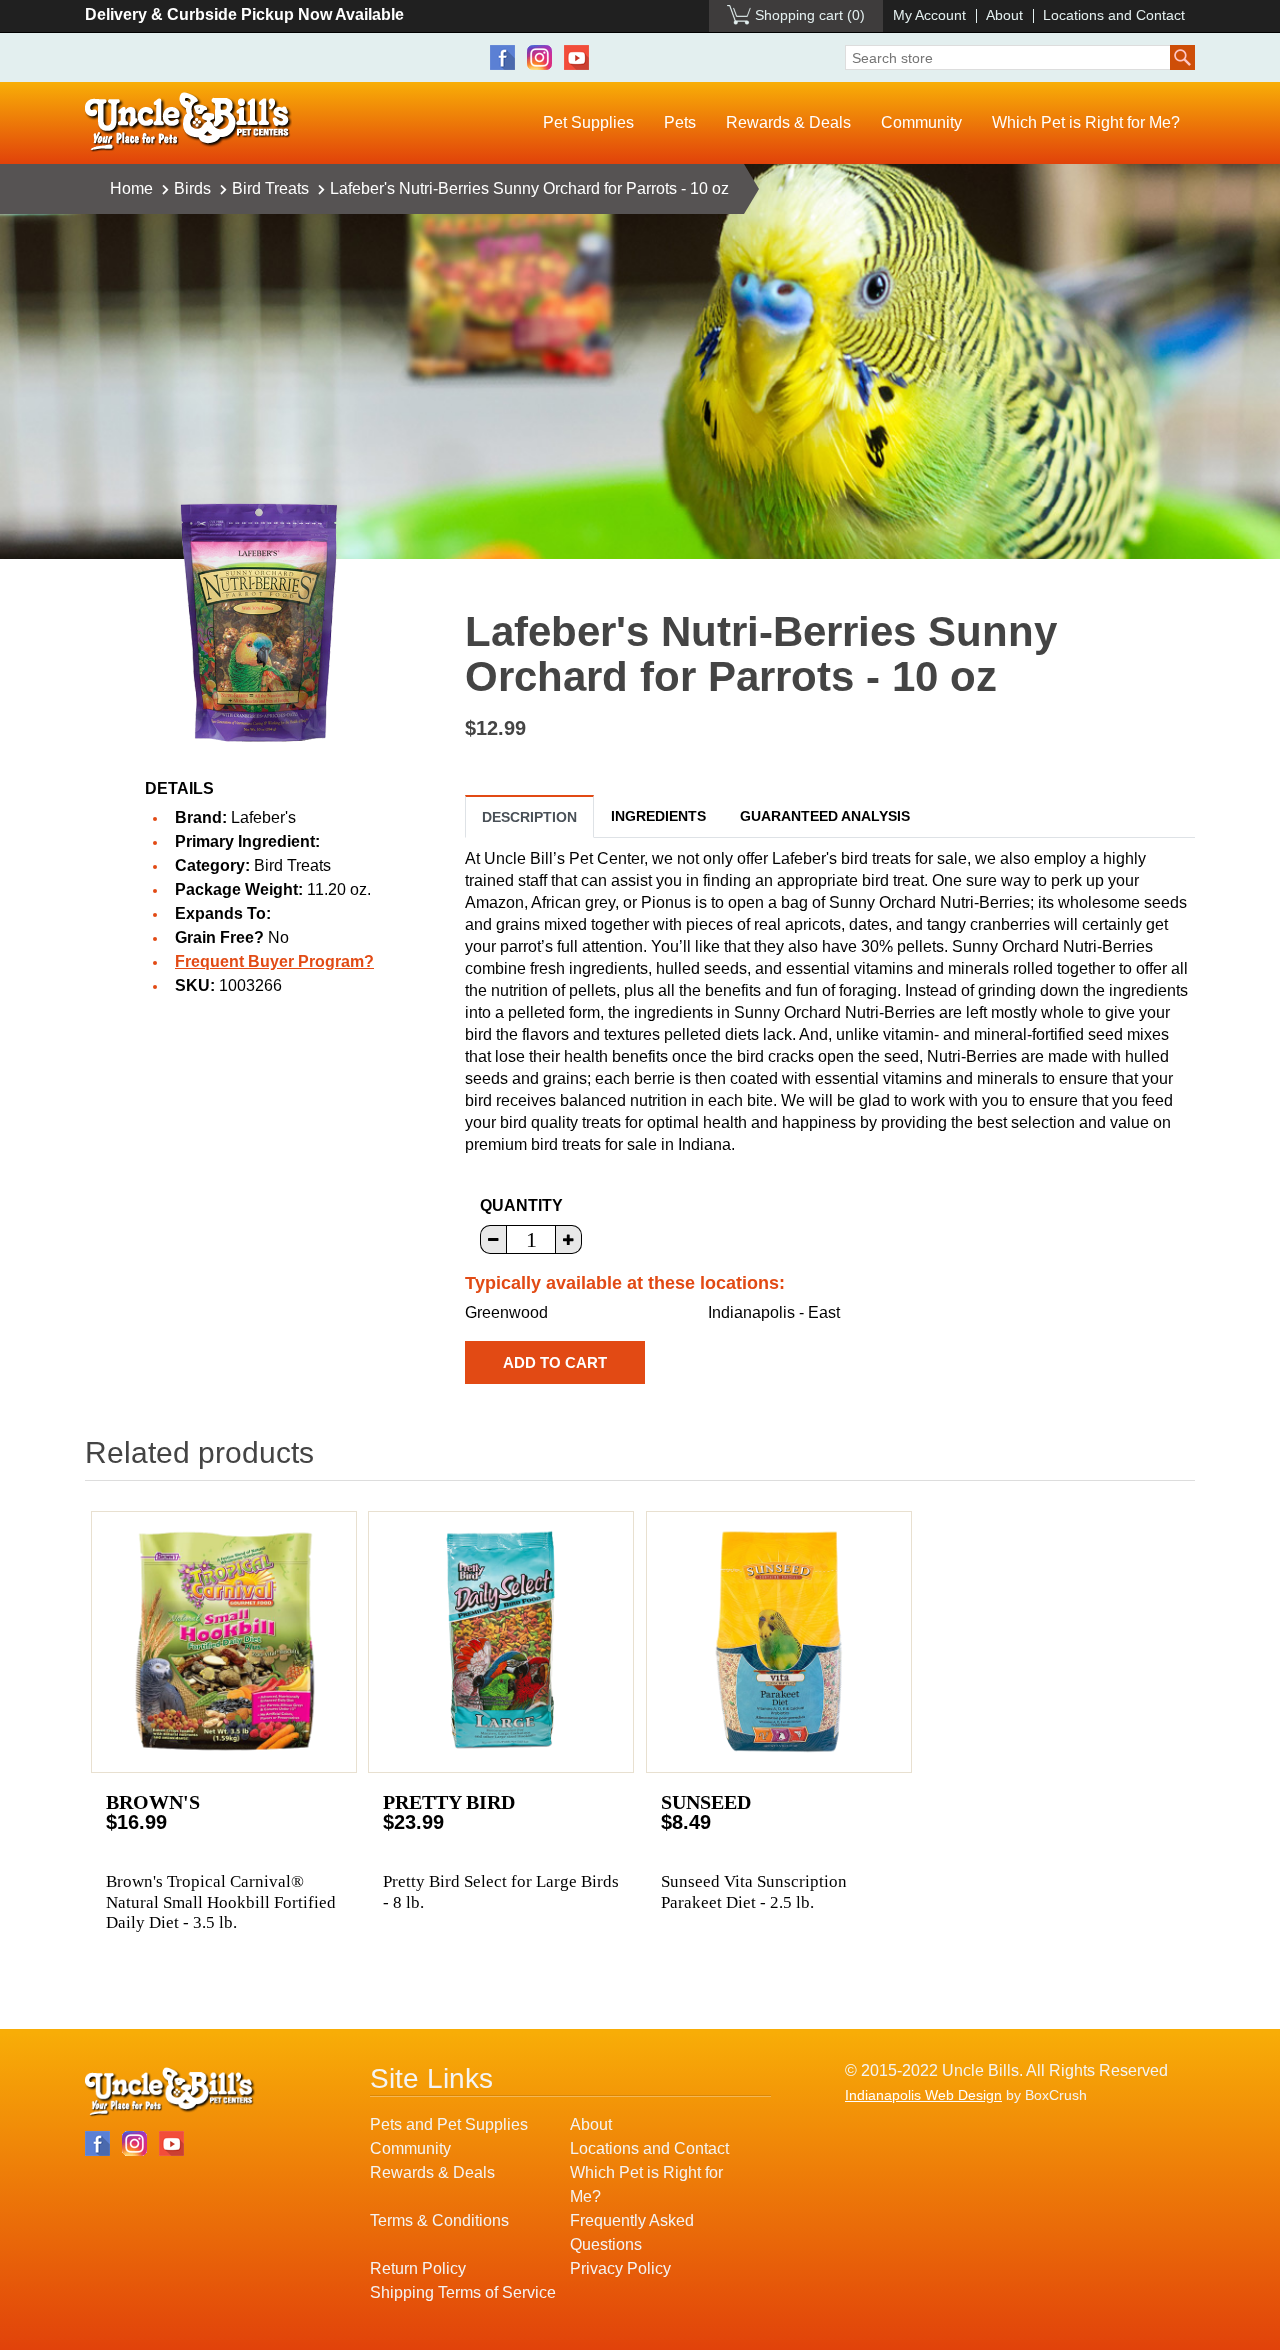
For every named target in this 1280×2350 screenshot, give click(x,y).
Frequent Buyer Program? (274, 961)
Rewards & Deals (788, 122)
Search (1182, 57)
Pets (680, 122)
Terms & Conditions (439, 2220)
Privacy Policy (620, 2268)
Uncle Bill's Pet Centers (188, 122)
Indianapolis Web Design (923, 2095)
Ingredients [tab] (658, 816)
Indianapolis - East (774, 1312)
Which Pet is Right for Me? (1086, 122)
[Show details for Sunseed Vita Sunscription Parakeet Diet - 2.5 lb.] (779, 1642)
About (1004, 15)
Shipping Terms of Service (463, 2292)
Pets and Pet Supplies (449, 2124)
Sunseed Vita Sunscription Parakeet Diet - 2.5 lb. (754, 1891)
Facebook (502, 57)
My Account (929, 15)
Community (921, 122)
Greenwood (506, 1312)
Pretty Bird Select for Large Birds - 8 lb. (501, 1891)
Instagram (539, 57)
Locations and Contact (1114, 15)
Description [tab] (529, 817)
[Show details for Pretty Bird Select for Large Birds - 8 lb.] (501, 1642)
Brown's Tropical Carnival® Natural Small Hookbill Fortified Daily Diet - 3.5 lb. (221, 1902)
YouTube (576, 57)
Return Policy (418, 2268)
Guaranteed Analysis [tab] (825, 816)
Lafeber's (263, 817)
